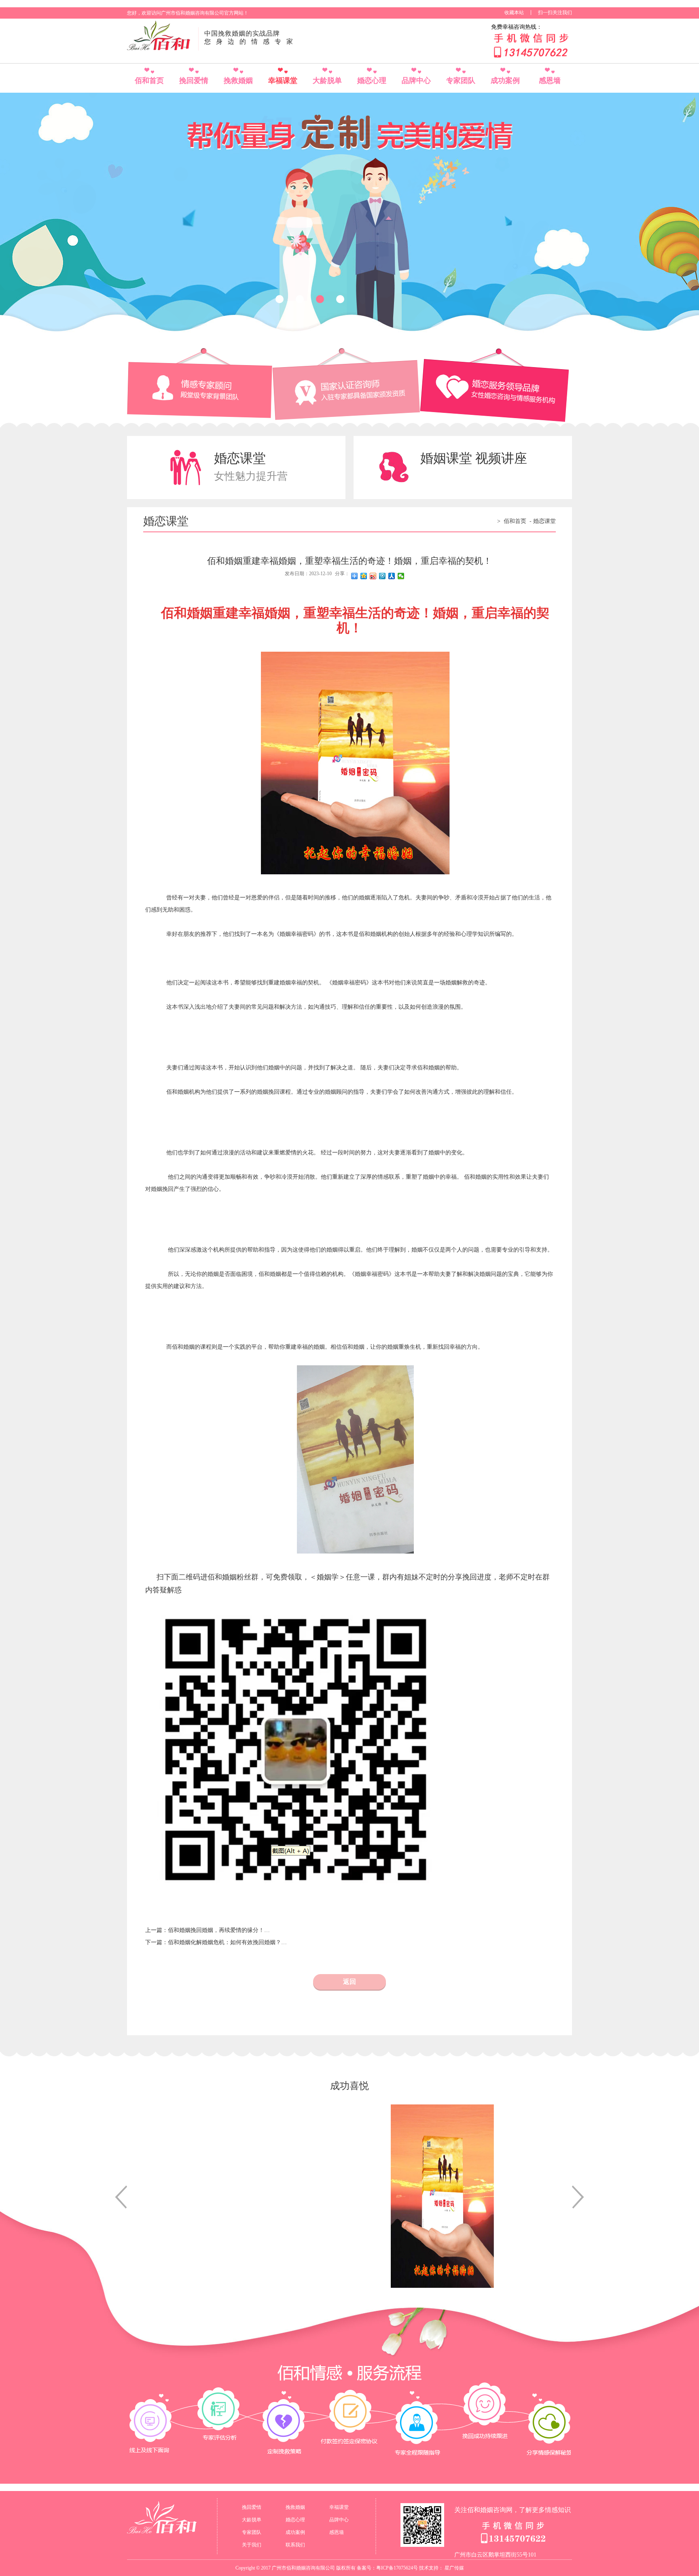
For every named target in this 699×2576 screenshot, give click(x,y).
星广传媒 (454, 2568)
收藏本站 (514, 13)
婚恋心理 (372, 81)
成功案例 (505, 81)
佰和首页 (149, 81)
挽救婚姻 (238, 81)
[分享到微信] (401, 576)
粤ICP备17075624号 (397, 2568)
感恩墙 (550, 81)
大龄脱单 (327, 81)
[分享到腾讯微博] (382, 576)
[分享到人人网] (392, 576)
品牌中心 (416, 81)
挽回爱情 (194, 81)
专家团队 (461, 81)
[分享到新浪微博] (373, 576)
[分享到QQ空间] (364, 576)
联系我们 (295, 2545)
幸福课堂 (283, 81)
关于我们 (252, 2545)
